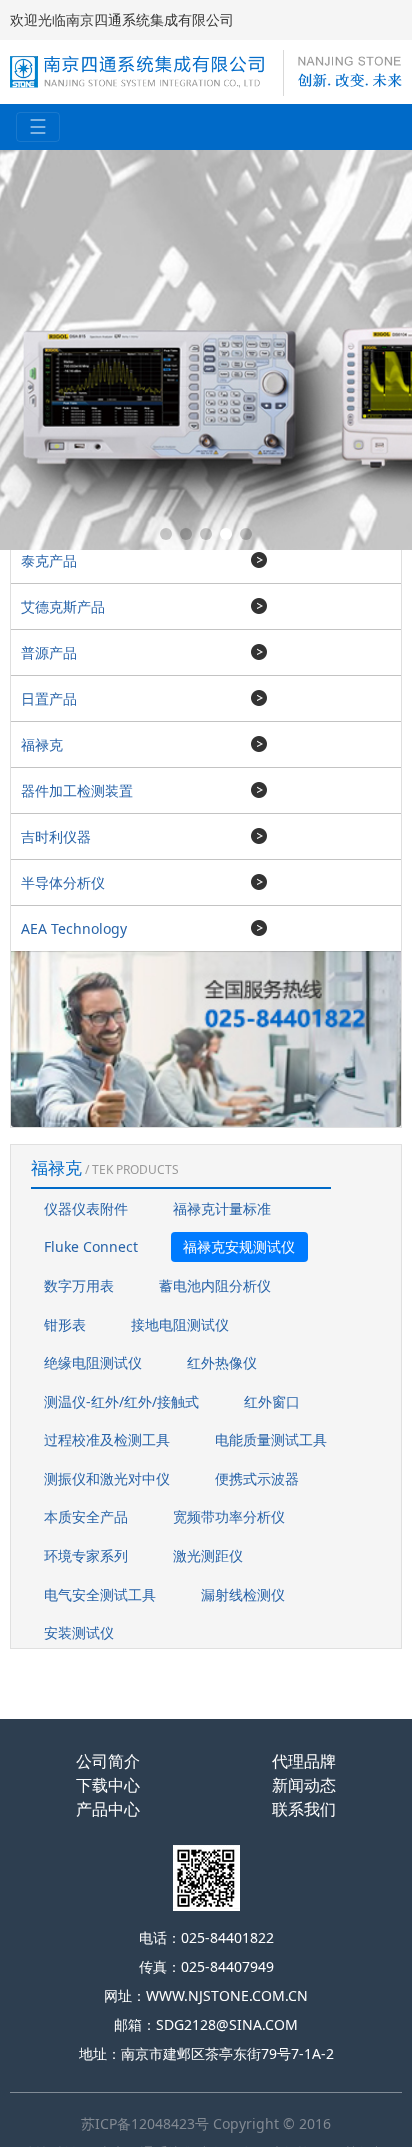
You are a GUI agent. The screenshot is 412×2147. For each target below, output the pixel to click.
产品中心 (108, 1809)
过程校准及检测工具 (107, 1439)
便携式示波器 (257, 1478)
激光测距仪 (208, 1555)
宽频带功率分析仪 (229, 1516)
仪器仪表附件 (86, 1208)
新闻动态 (304, 1785)
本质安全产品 (86, 1516)
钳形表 (65, 1324)
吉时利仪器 (56, 836)
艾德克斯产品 (63, 606)
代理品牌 (304, 1761)
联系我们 (304, 1809)
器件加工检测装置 (77, 790)
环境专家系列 (86, 1555)
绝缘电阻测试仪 (93, 1362)
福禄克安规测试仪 (239, 1246)
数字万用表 (79, 1285)
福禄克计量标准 (222, 1208)
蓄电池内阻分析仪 (215, 1285)
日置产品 (49, 698)
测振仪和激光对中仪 (107, 1478)
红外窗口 (272, 1401)
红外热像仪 (222, 1362)
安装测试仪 (79, 1632)
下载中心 (108, 1785)
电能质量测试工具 (271, 1439)
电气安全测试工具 (100, 1594)
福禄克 (42, 744)
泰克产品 (49, 560)
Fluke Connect (91, 1246)
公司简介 (108, 1761)
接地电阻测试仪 (180, 1324)
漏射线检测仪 (243, 1594)
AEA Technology (74, 928)
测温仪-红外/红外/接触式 (121, 1401)
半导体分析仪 (63, 882)
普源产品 (49, 652)
